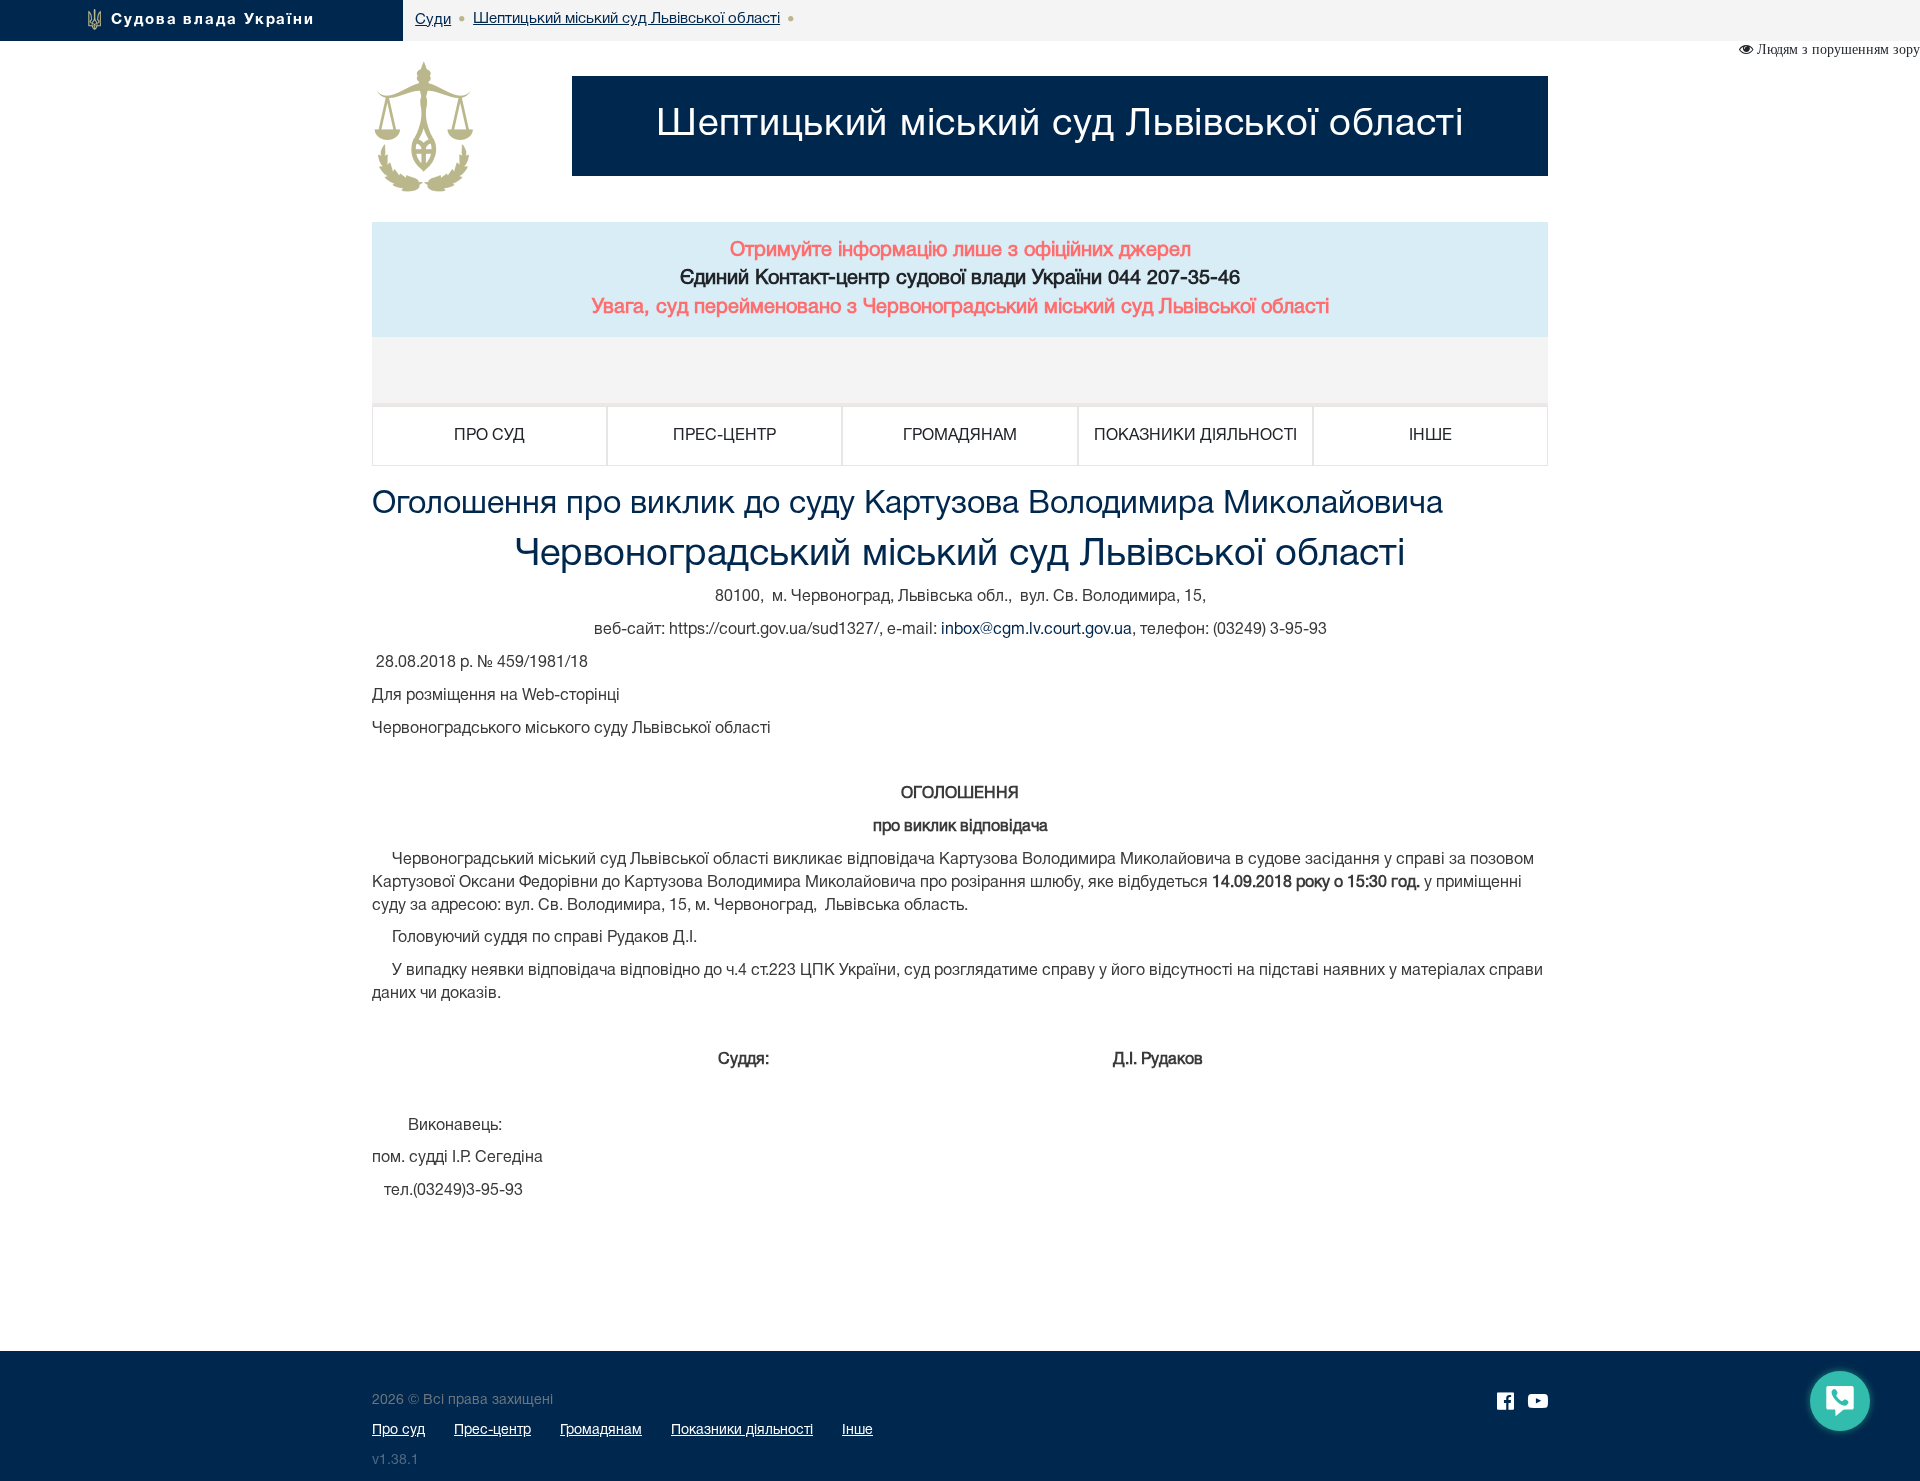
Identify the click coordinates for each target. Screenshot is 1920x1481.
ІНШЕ (1430, 436)
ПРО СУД (489, 436)
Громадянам (601, 1430)
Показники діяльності (742, 1430)
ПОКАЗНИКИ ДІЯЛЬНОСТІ (1195, 436)
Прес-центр (492, 1430)
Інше (857, 1430)
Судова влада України (213, 20)
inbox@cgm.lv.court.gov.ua (1036, 630)
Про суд (398, 1430)
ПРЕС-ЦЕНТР (724, 436)
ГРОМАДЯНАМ (960, 436)
